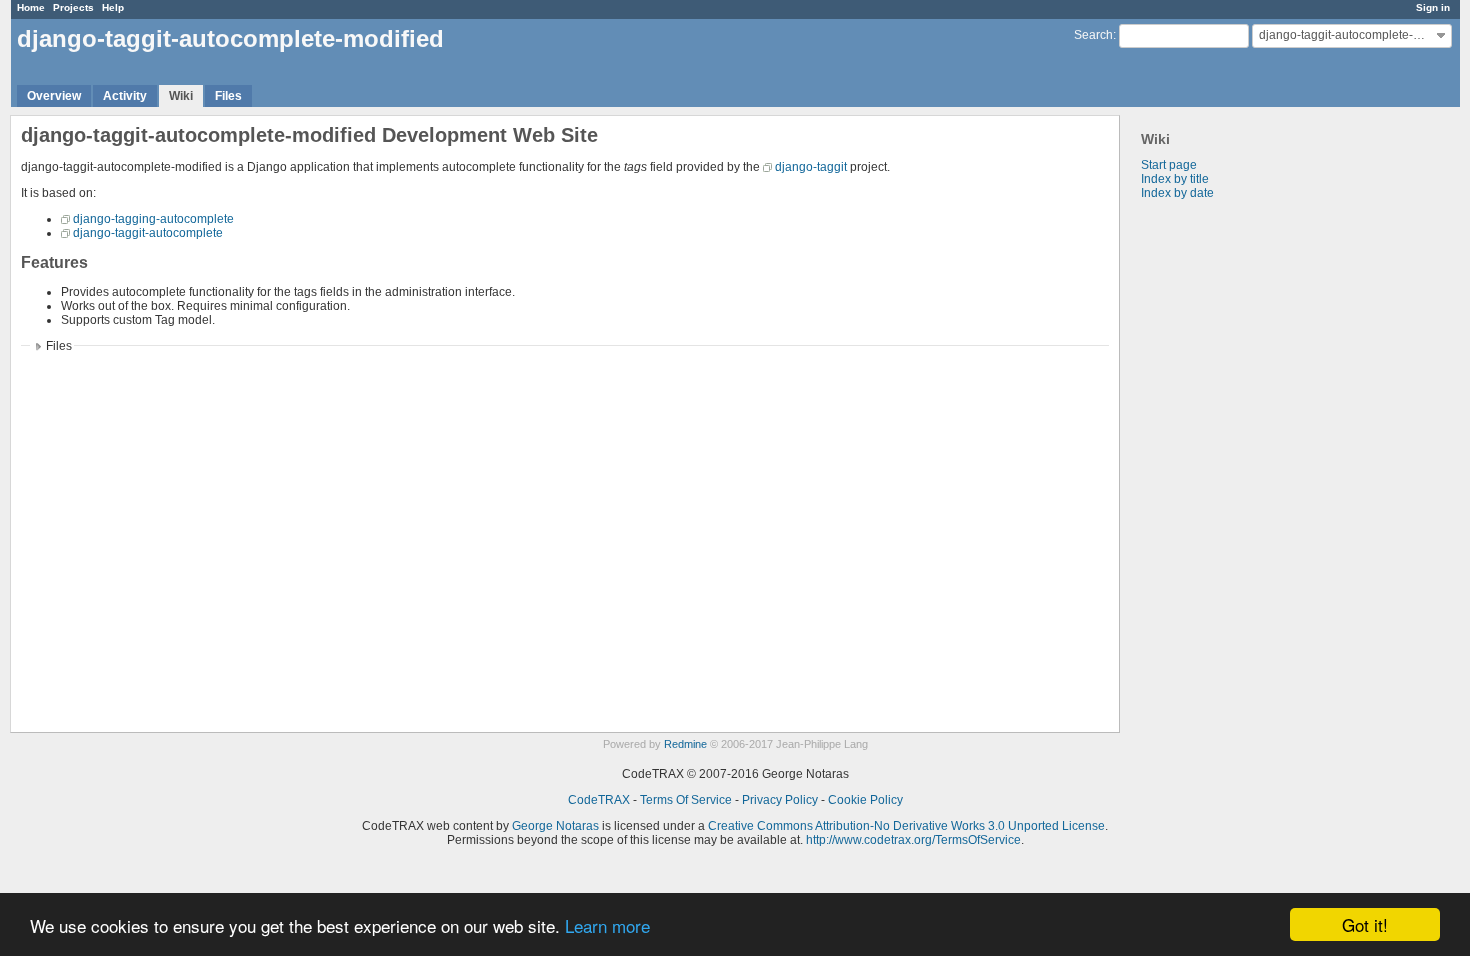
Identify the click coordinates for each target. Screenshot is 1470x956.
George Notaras (555, 826)
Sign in (1433, 7)
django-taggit (811, 167)
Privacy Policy (780, 800)
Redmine (685, 744)
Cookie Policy (865, 800)
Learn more (607, 925)
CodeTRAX (599, 800)
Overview (54, 96)
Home (31, 7)
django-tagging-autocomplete (153, 219)
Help (113, 7)
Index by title (1175, 179)
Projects (73, 7)
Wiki (181, 96)
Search (1093, 35)
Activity (125, 96)
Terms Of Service (686, 800)
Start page (1169, 165)
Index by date (1177, 193)
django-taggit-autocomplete (148, 233)
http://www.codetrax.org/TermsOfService (913, 840)
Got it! (1365, 924)
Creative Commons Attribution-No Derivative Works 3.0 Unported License (906, 826)
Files (228, 96)
